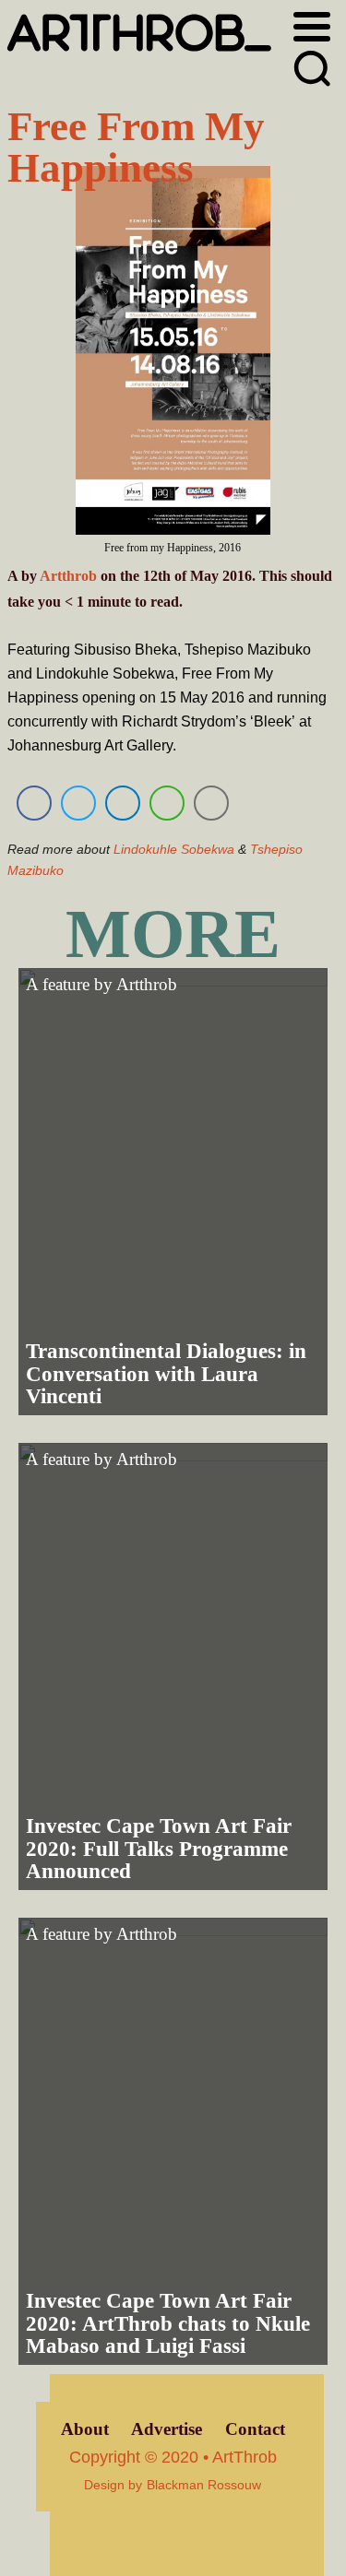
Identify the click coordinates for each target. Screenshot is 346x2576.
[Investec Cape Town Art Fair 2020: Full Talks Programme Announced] (173, 1666)
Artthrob (68, 576)
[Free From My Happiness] (173, 354)
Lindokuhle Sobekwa (174, 849)
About (85, 2429)
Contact (255, 2429)
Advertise (167, 2429)
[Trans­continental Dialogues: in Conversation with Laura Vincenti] (173, 1192)
